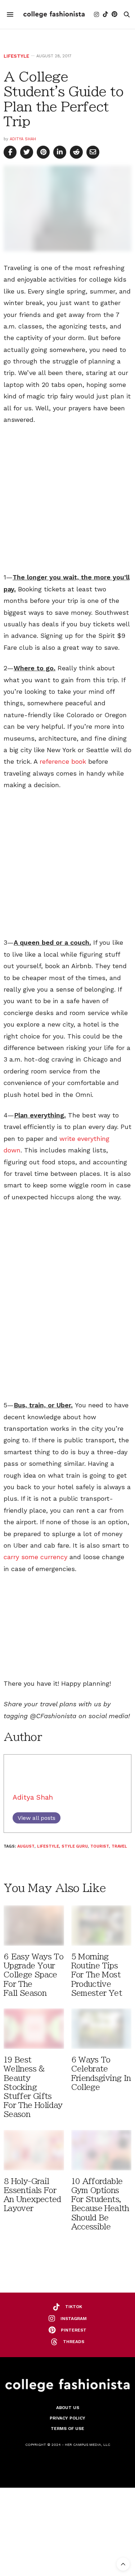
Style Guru (75, 1846)
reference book (63, 761)
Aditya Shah (23, 139)
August (26, 1846)
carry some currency (37, 1557)
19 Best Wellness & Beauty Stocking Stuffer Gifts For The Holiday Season (33, 2087)
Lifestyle (16, 56)
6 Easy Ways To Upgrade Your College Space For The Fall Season (33, 1975)
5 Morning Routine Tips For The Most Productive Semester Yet (97, 1975)
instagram (74, 2319)
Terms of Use (67, 2429)
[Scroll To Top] (123, 2564)
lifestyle (48, 1846)
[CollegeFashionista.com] (54, 14)
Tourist (100, 1846)
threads (74, 2342)
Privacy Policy (67, 2418)
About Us (68, 2408)
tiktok (74, 2307)
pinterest (74, 2330)
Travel (119, 1846)
